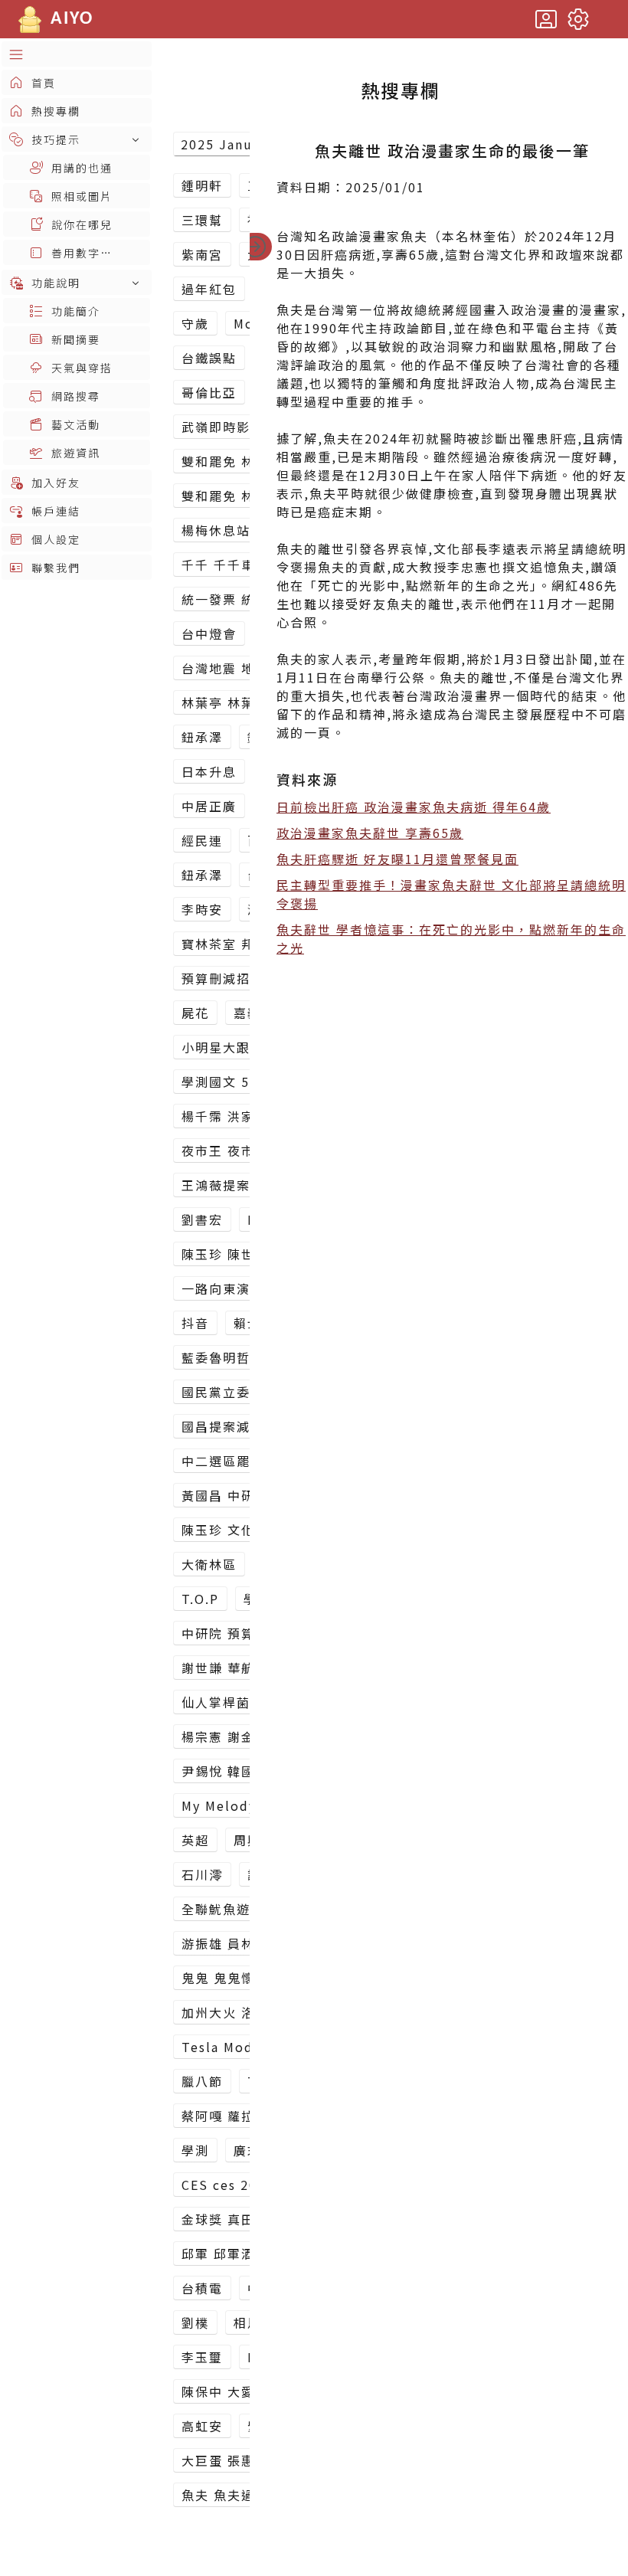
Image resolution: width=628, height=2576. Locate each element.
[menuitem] (77, 54)
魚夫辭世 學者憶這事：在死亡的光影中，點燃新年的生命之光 (451, 938)
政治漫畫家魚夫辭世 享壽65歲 (370, 833)
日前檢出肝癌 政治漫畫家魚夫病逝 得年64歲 (414, 807)
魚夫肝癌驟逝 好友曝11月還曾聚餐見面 (397, 859)
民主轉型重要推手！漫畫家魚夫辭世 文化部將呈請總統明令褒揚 (451, 894)
